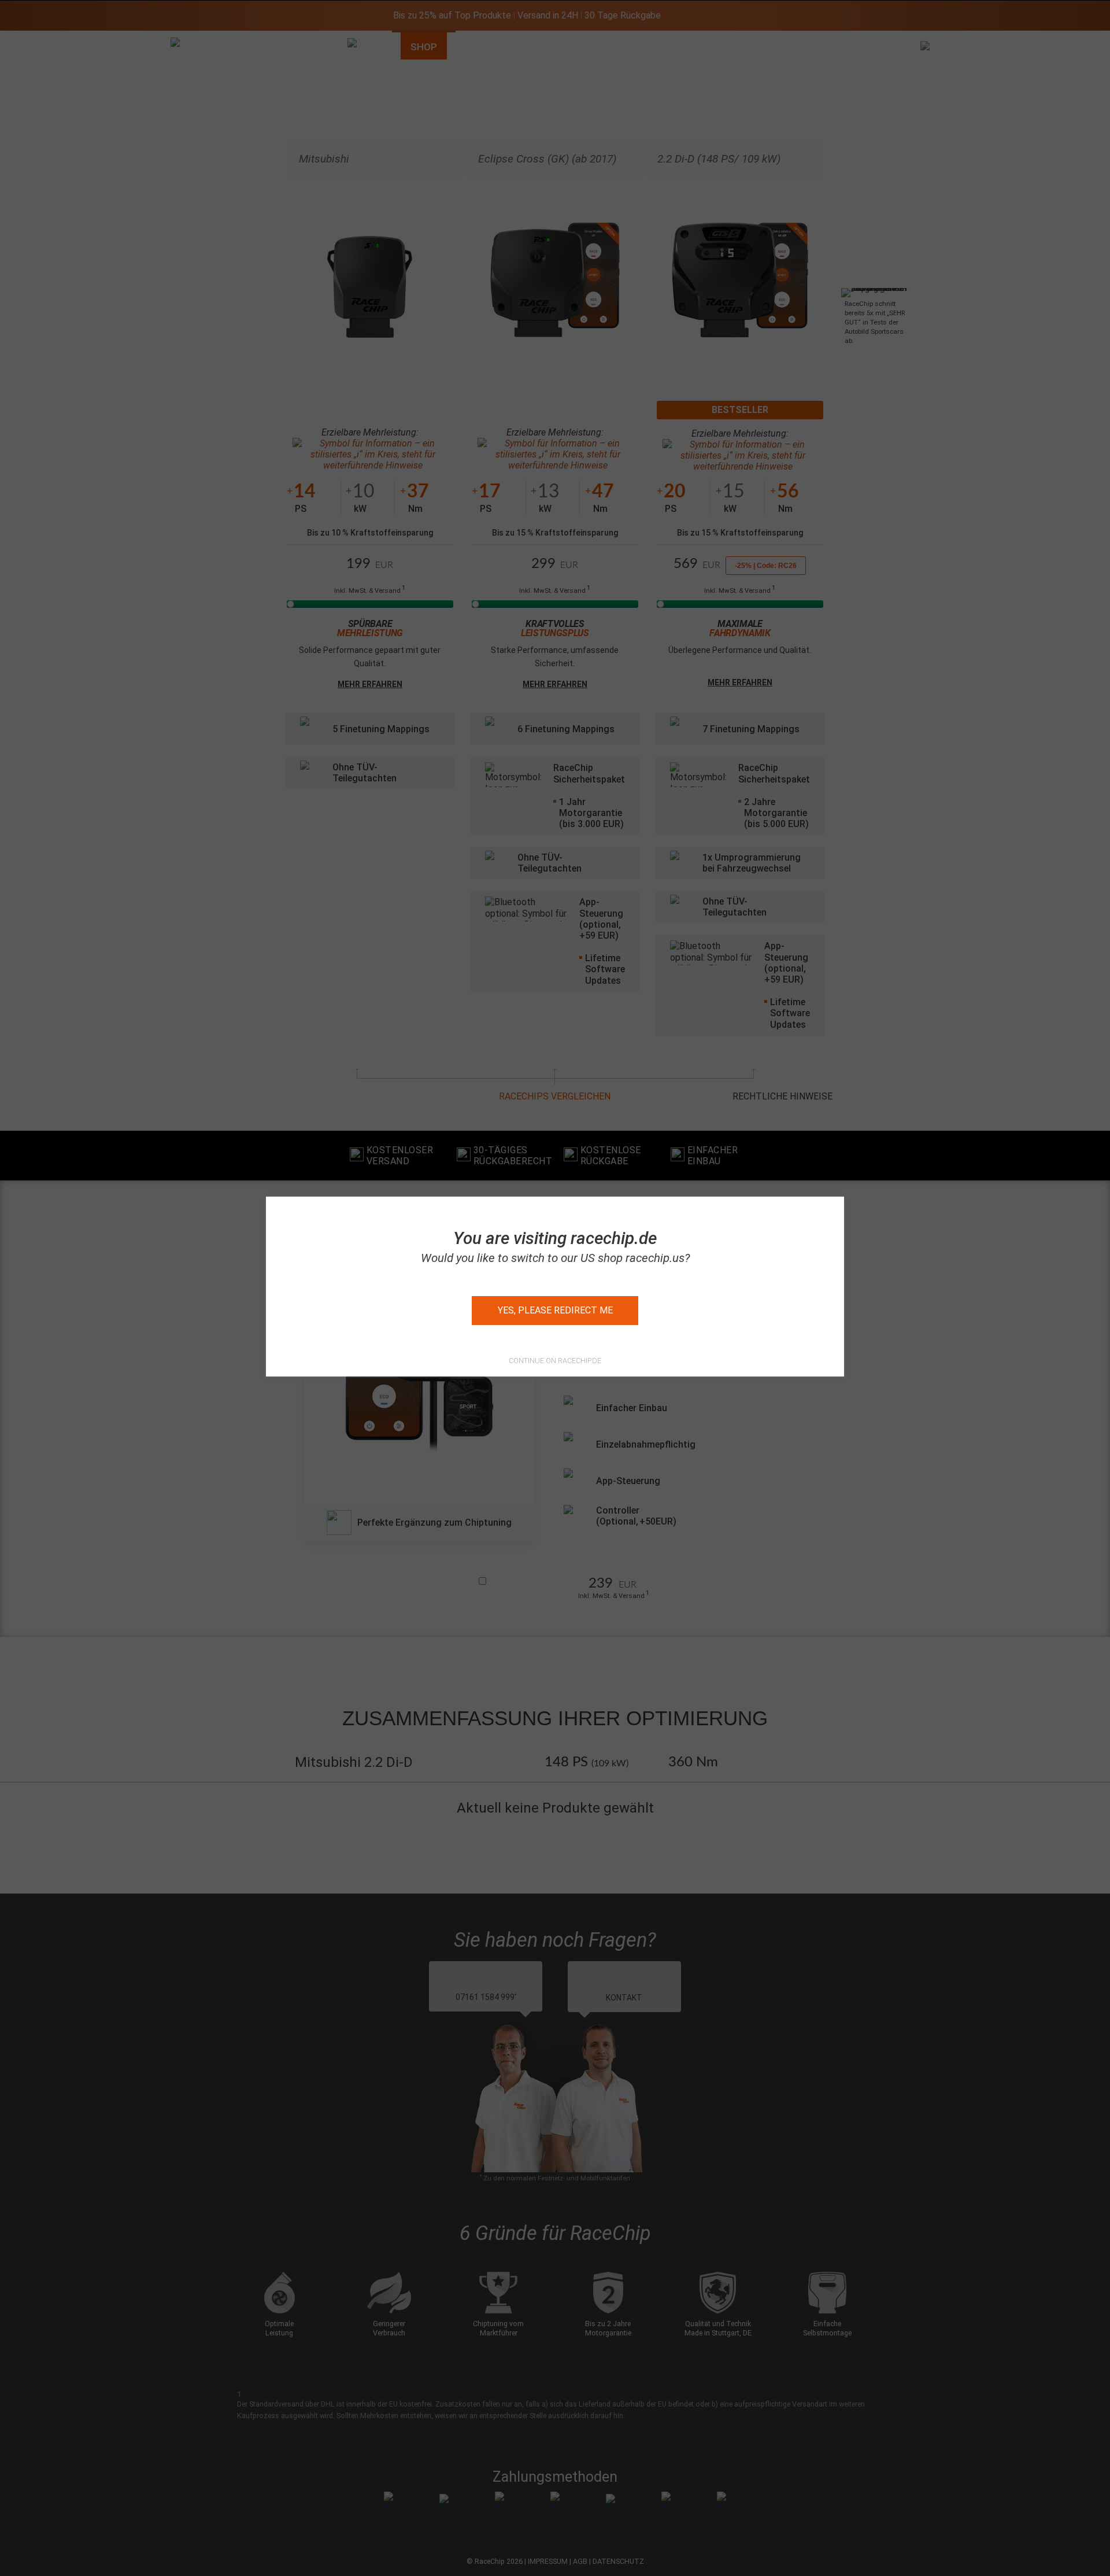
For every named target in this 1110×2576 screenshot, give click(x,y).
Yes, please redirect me (555, 1310)
